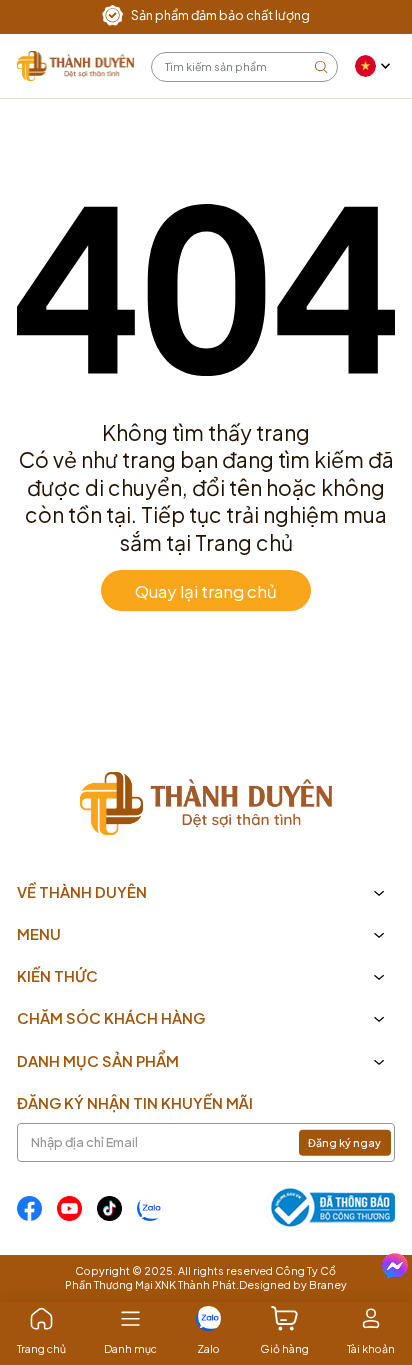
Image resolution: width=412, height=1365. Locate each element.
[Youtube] (69, 1208)
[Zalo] (149, 1208)
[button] (375, 65)
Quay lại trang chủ (206, 590)
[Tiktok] (109, 1208)
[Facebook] (29, 1208)
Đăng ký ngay (344, 1142)
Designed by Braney (293, 1284)
